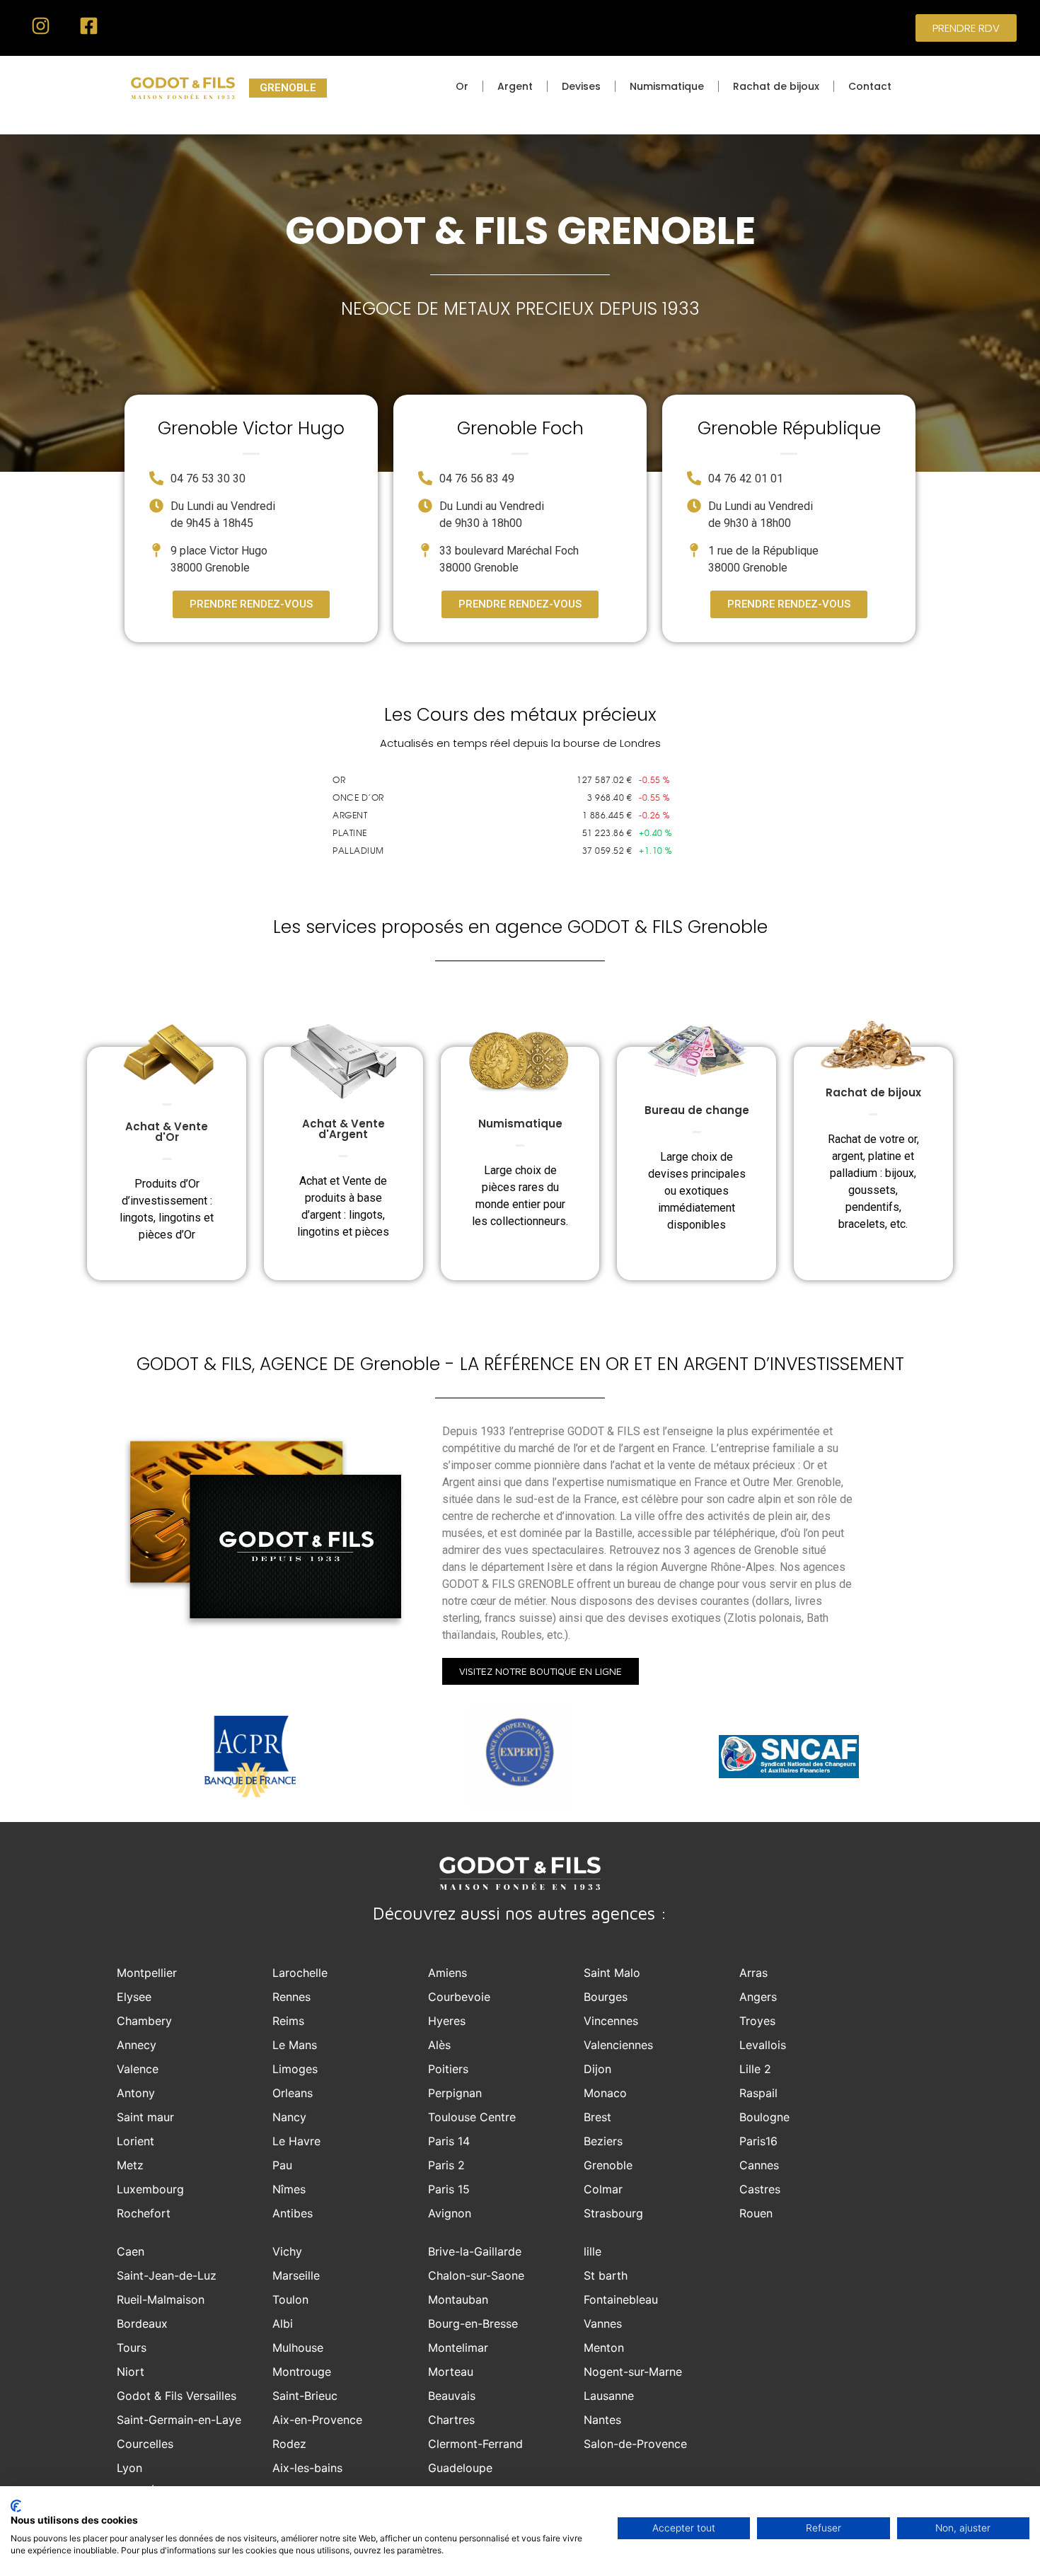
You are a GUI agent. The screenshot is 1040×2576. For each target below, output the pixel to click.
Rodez (289, 2444)
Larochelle (300, 1973)
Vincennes (611, 2021)
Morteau (451, 2372)
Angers (758, 1997)
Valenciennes (618, 2045)
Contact (870, 86)
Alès (439, 2045)
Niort (131, 2372)
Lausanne (609, 2396)
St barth (606, 2275)
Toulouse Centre (472, 2117)
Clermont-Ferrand (475, 2444)
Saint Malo (612, 1973)
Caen (131, 2251)
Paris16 (758, 2141)
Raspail (758, 2093)
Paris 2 (446, 2165)
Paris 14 (449, 2141)
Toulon (290, 2299)
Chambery (144, 2021)
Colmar (603, 2189)
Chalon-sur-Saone (476, 2275)
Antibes (293, 2213)
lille (593, 2251)
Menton (604, 2348)
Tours (132, 2348)
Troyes (757, 2021)
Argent (515, 86)
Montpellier (147, 1973)
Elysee (134, 1997)
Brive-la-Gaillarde (475, 2251)
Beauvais (452, 2396)
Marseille (296, 2275)
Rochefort (144, 2213)
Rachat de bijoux (776, 86)
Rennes (291, 1997)
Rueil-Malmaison (161, 2299)
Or (462, 86)
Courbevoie (459, 1997)
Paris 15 (449, 2189)
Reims (288, 2021)
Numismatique (667, 86)
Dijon (597, 2069)
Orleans (293, 2093)
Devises (581, 86)
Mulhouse (298, 2348)
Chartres (451, 2420)
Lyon (129, 2468)
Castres (760, 2189)
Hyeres (447, 2021)
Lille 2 (755, 2069)
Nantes (602, 2420)
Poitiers (448, 2069)
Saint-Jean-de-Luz (167, 2275)
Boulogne (764, 2117)
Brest (597, 2117)
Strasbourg (613, 2213)
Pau (282, 2165)
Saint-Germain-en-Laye (179, 2420)
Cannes (759, 2165)
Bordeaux (142, 2323)
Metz (130, 2165)
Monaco (605, 2093)
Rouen (756, 2213)
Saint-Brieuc (305, 2396)
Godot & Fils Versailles (177, 2396)
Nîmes (289, 2189)
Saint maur (145, 2117)
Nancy (289, 2117)
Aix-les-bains (307, 2468)
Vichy (287, 2251)
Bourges (606, 1997)
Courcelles (145, 2444)
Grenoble (608, 2165)
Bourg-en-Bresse (473, 2323)
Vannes (603, 2323)
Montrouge (302, 2372)
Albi (283, 2323)
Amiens (447, 1973)
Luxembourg (150, 2189)
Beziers (603, 2141)
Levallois (763, 2045)
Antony (136, 2093)
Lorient (135, 2141)
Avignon (450, 2213)
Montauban (458, 2299)
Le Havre (296, 2141)
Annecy (137, 2045)
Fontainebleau (621, 2299)
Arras (753, 1973)
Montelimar (458, 2348)
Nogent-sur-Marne (633, 2372)
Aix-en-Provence (317, 2420)
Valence (138, 2069)
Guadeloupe (460, 2468)
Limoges (295, 2069)
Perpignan (455, 2093)
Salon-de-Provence (635, 2444)
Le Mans (295, 2045)
